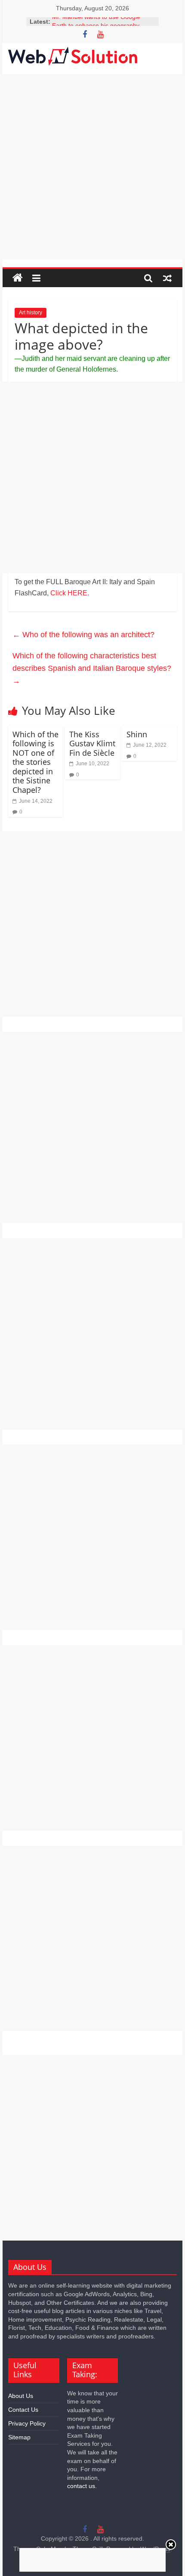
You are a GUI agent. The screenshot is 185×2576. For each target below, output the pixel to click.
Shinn (137, 734)
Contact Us (23, 2410)
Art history (31, 313)
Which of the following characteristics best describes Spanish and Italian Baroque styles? (92, 668)
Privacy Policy (27, 2423)
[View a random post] (167, 278)
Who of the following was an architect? (83, 635)
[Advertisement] (92, 167)
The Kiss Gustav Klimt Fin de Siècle (92, 743)
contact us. (82, 2486)
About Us (21, 2396)
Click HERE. (70, 593)
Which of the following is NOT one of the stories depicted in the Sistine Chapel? (35, 762)
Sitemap (19, 2437)
